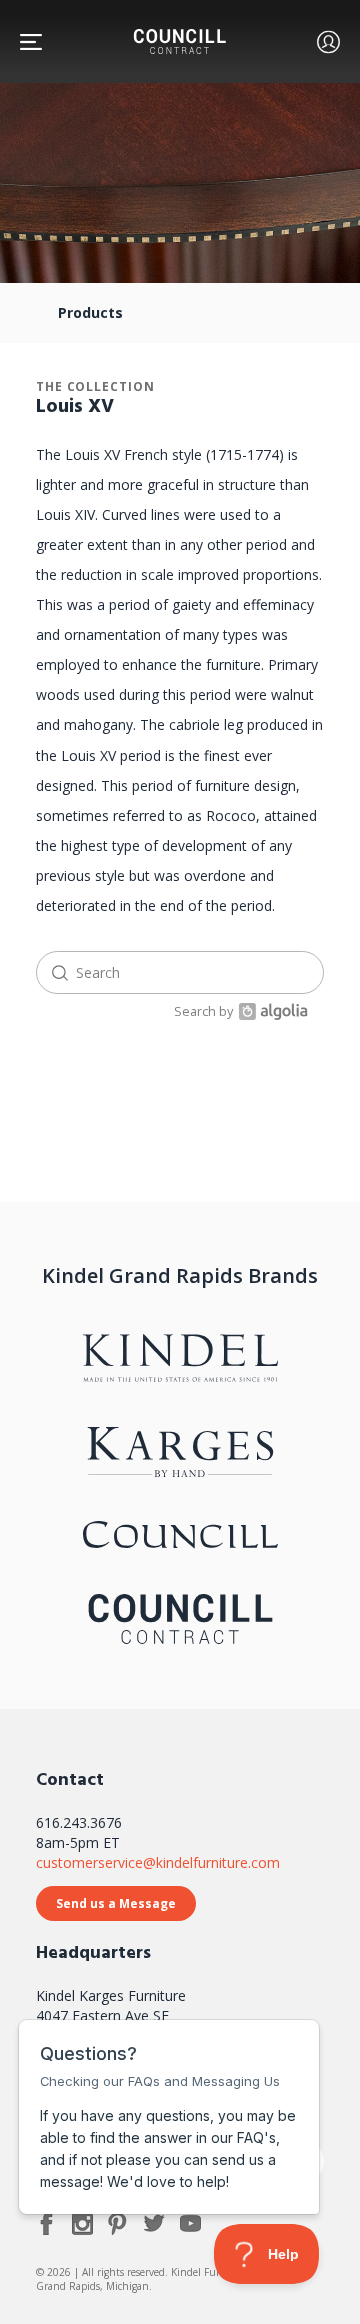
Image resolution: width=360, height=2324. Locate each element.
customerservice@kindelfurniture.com (158, 1862)
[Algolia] (270, 1011)
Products (90, 312)
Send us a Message (116, 1903)
